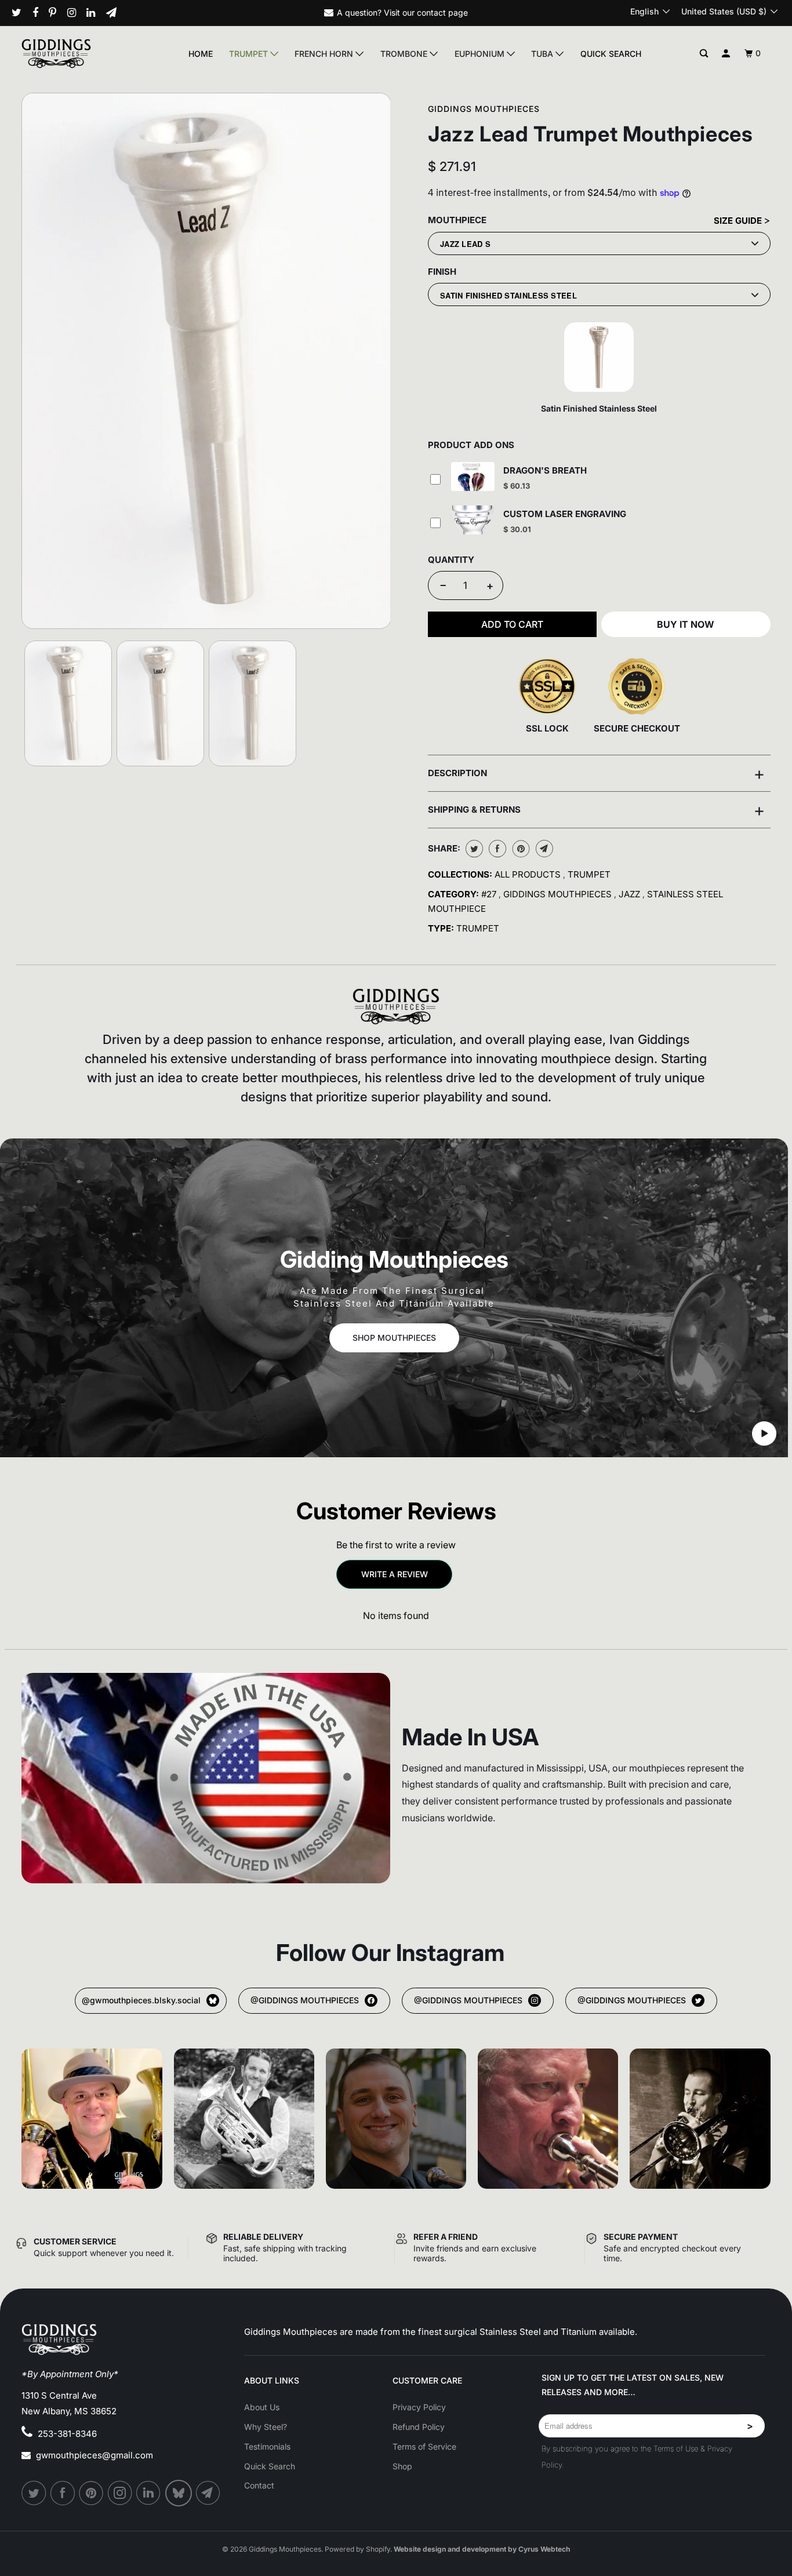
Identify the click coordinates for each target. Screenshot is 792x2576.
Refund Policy (419, 2427)
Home (201, 54)
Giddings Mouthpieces (484, 109)
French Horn (325, 54)
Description (596, 773)
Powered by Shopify (357, 2549)
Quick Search (611, 54)
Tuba (543, 54)
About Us (262, 2407)
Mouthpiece (457, 220)
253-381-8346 (67, 2434)
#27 (490, 894)
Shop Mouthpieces (394, 1338)
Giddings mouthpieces (559, 894)
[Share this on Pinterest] (520, 849)
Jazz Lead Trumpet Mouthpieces (590, 134)
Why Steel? (266, 2427)
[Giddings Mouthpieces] (79, 53)
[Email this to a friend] (543, 849)
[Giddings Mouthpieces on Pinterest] (57, 13)
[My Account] (726, 54)
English (646, 11)
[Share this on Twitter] (473, 849)
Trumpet (250, 54)
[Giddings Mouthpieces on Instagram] (76, 13)
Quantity (451, 560)
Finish (442, 272)
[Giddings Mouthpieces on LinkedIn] (95, 13)
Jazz (631, 894)
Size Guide (739, 221)
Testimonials (267, 2446)
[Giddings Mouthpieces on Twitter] (21, 13)
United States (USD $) (725, 11)
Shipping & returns (596, 810)
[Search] (704, 54)
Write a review (395, 1574)
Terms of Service (424, 2446)
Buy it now (686, 624)
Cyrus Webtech (544, 2549)
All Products (529, 874)
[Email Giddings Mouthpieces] (116, 13)
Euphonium (481, 54)
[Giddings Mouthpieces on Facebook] (40, 13)
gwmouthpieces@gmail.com (95, 2455)
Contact (259, 2485)
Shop (402, 2466)
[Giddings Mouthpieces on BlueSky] (179, 2493)
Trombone (405, 54)
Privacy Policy (419, 2407)
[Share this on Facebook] (496, 849)
